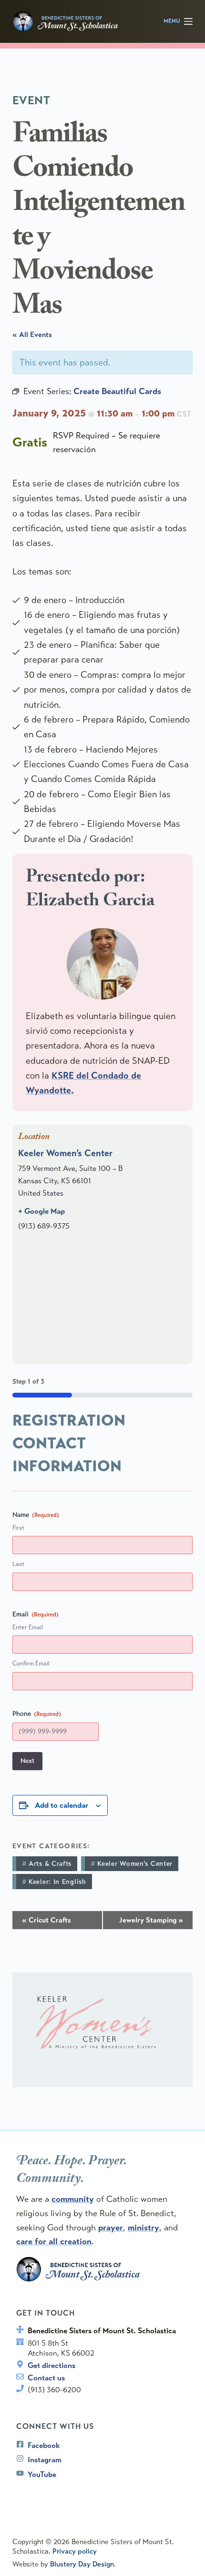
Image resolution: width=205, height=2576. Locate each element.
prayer (111, 2228)
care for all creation (54, 2241)
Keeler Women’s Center (65, 1153)
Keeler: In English (57, 1882)
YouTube (42, 2474)
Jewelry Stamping (151, 1920)
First (18, 1528)
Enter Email (28, 1627)
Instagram (45, 2460)
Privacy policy (75, 2551)
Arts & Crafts (50, 1864)
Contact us (46, 2378)
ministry (143, 2228)
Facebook (44, 2445)
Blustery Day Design (82, 2564)
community (73, 2199)
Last (18, 1564)
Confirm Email (31, 1664)
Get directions (51, 2365)
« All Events (32, 335)
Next (27, 1761)
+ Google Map (41, 1211)
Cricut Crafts (46, 1920)
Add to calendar (61, 1805)
